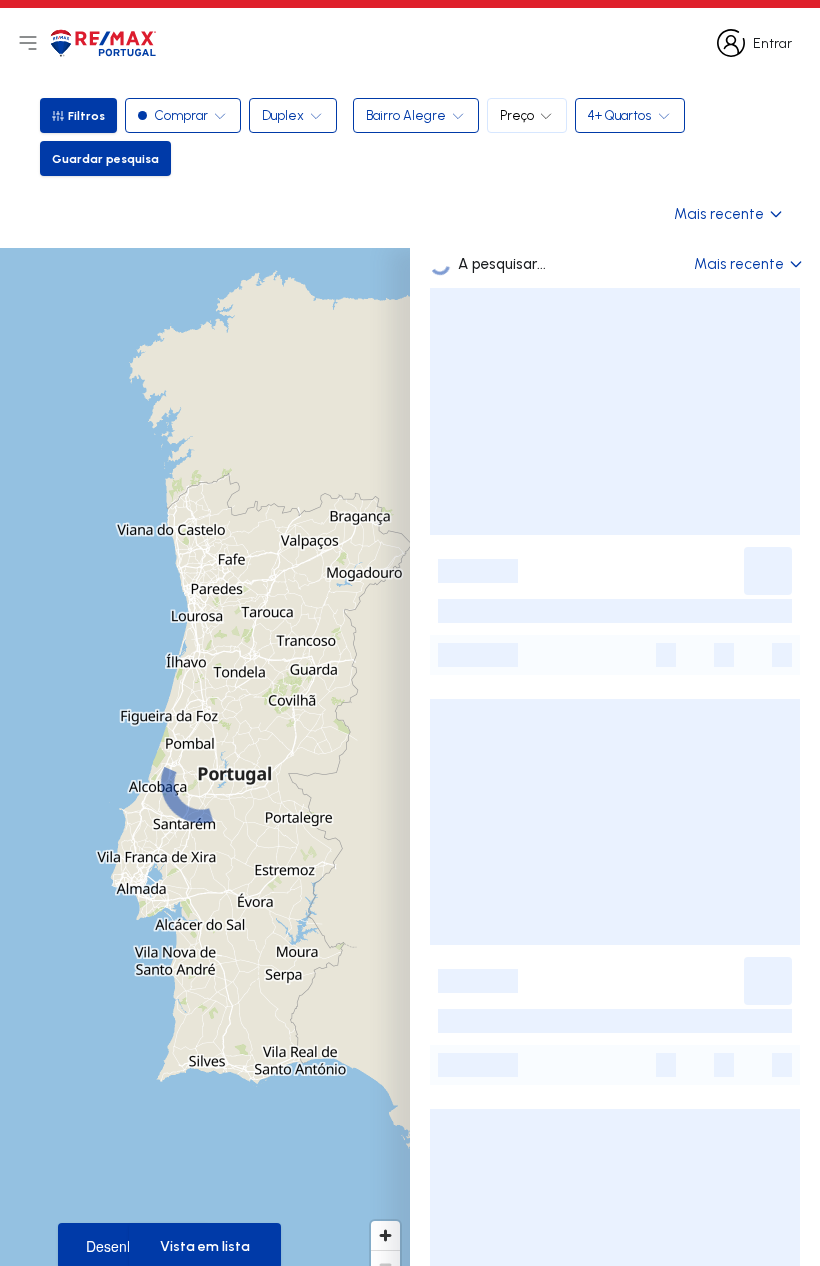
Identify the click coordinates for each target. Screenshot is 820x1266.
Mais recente (719, 213)
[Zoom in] (385, 1235)
